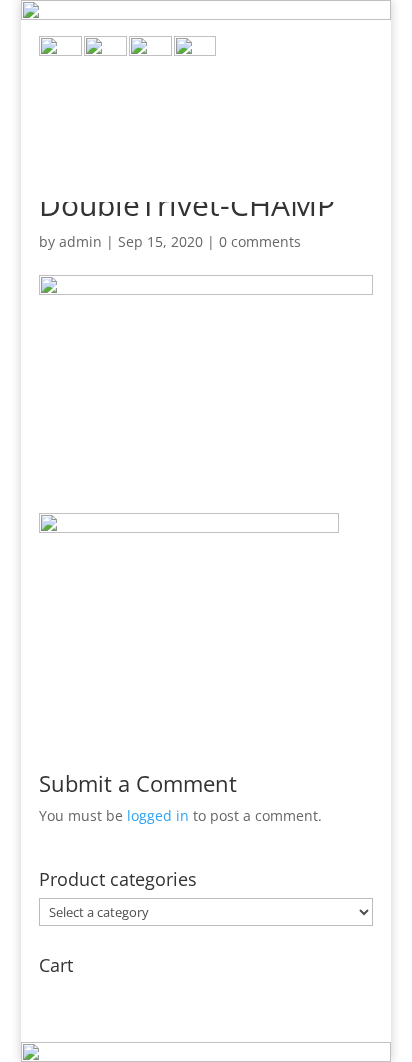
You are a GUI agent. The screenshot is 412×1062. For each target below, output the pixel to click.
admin (80, 241)
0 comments (260, 241)
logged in (158, 815)
